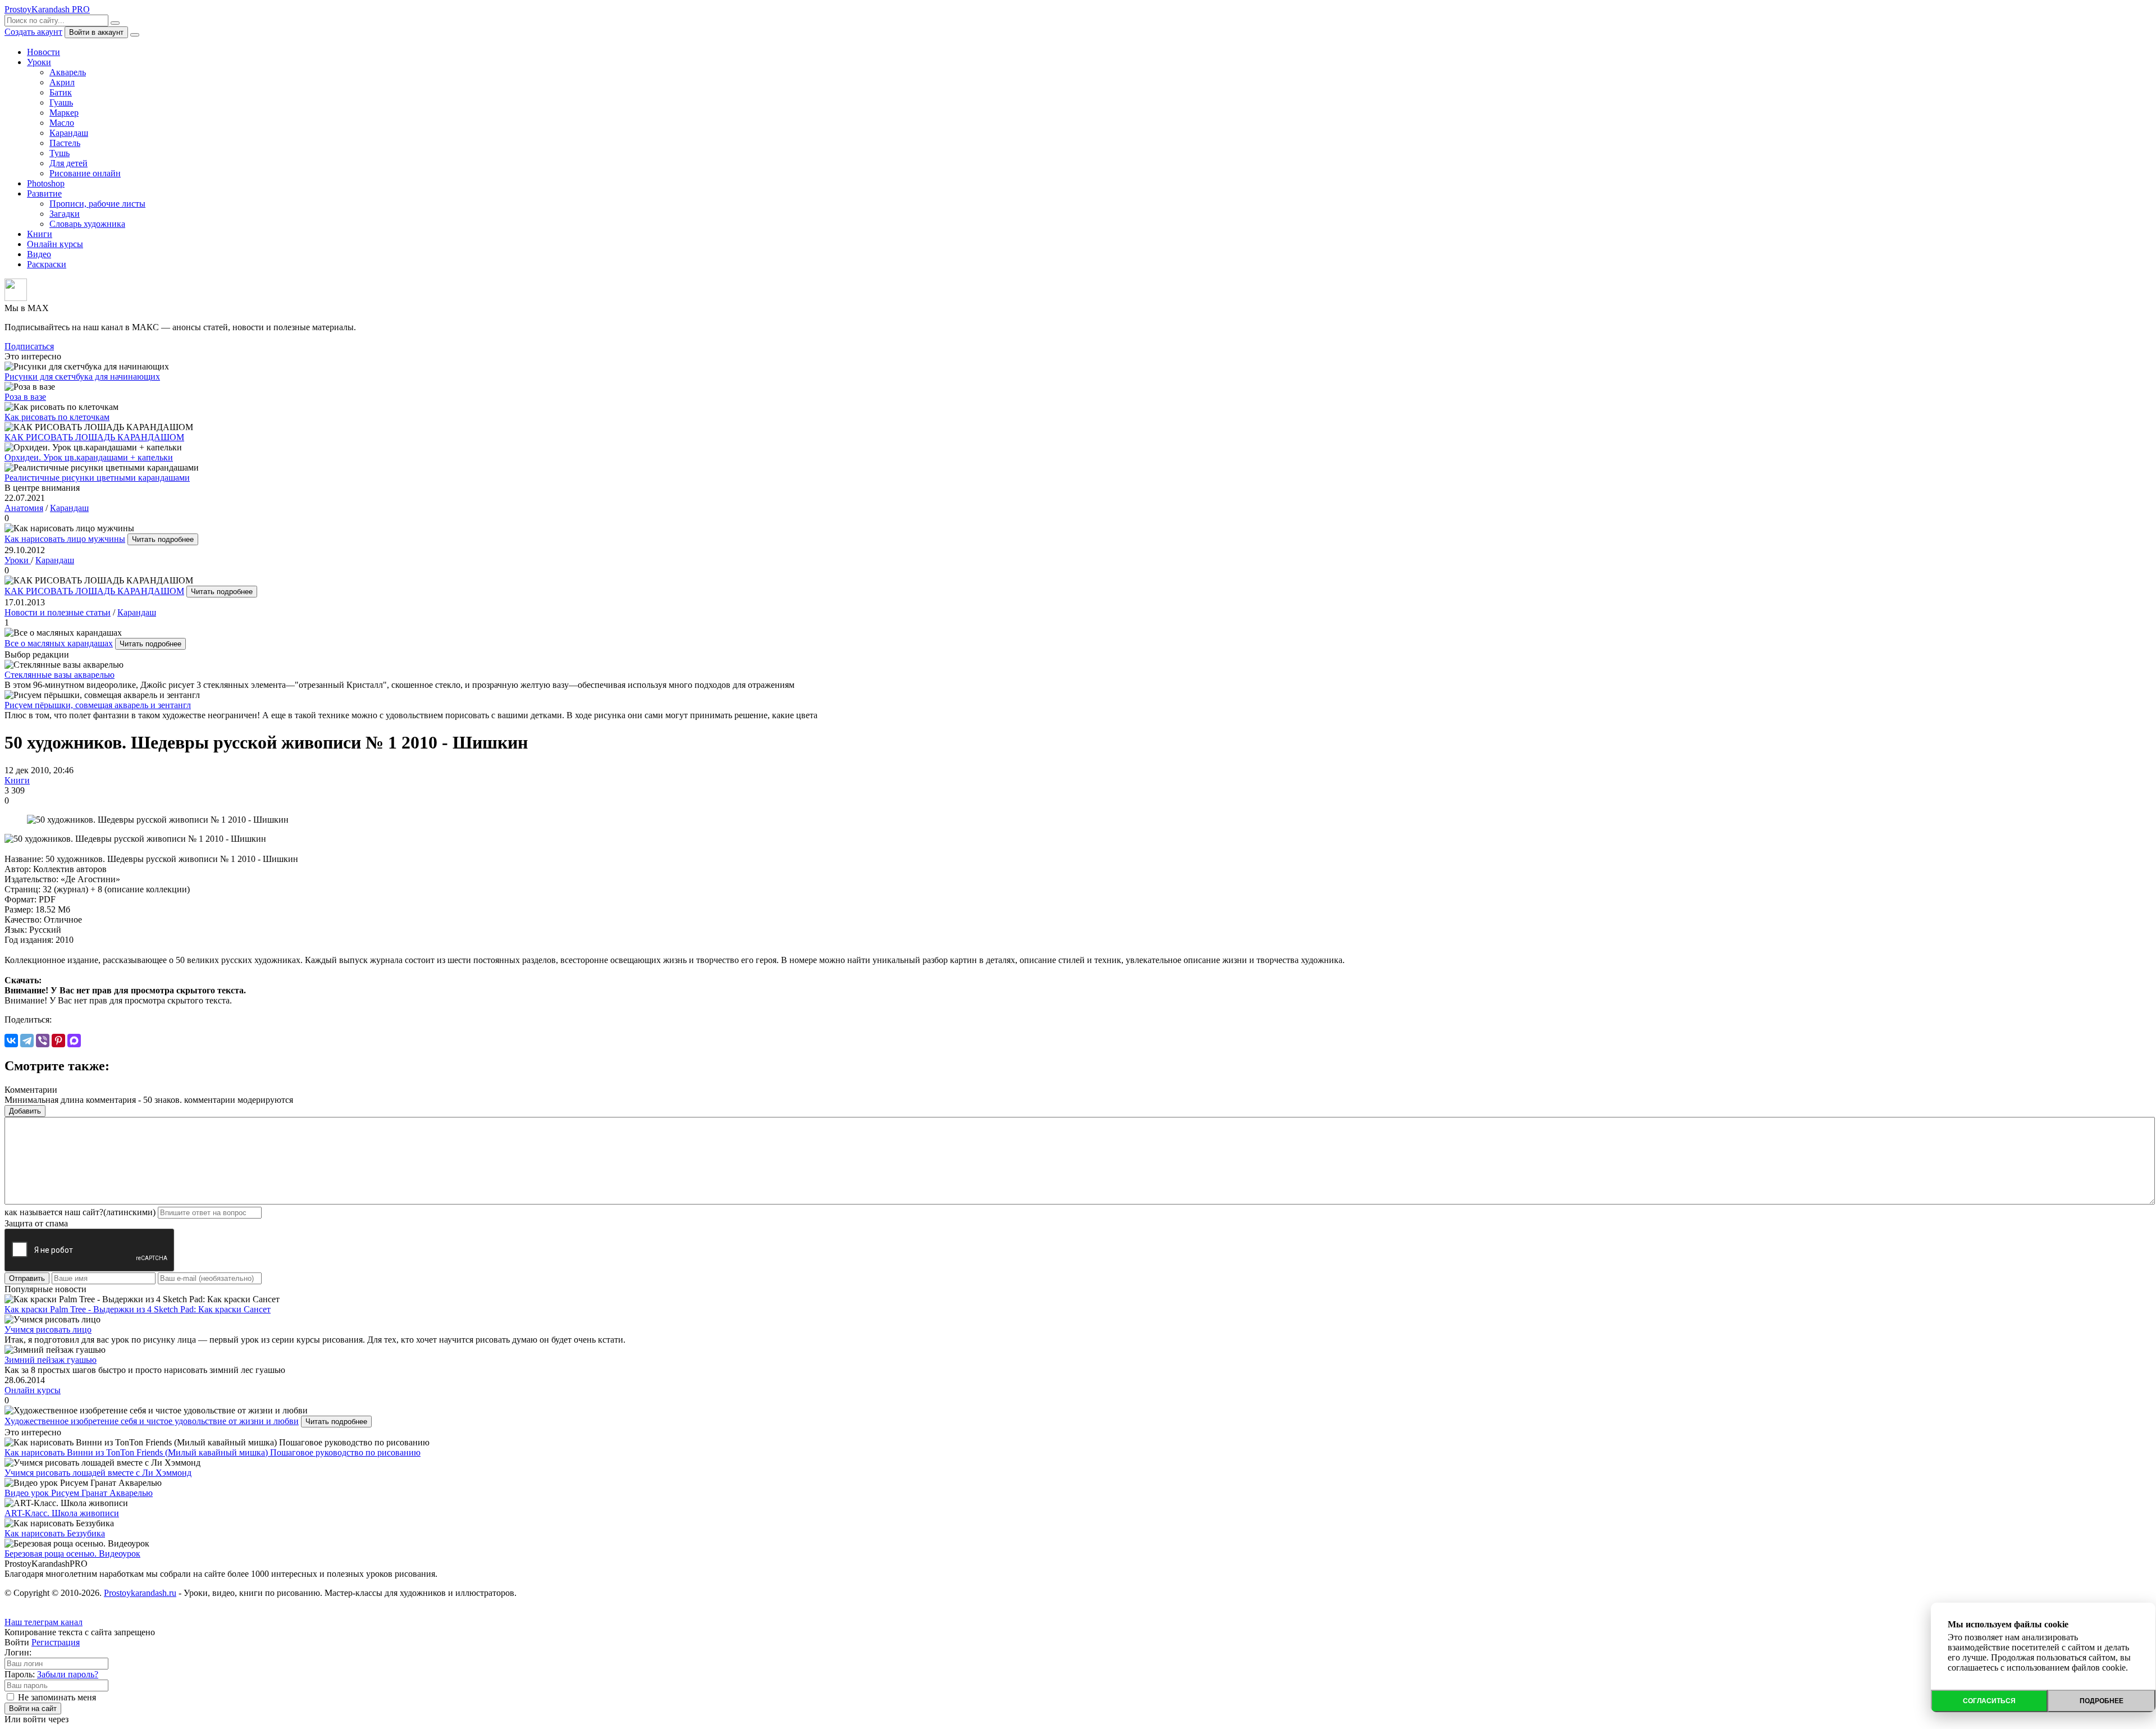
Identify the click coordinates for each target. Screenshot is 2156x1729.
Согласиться (1989, 1701)
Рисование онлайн (85, 173)
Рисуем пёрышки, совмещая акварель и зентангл (98, 705)
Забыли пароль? (68, 1674)
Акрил (62, 82)
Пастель (65, 143)
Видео (39, 254)
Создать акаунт (33, 32)
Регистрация (56, 1642)
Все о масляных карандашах (59, 643)
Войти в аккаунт (96, 32)
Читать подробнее (163, 539)
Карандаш (69, 133)
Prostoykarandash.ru (140, 1593)
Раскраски (47, 264)
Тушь (60, 153)
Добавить (25, 1111)
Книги (40, 234)
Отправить (27, 1278)
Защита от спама (36, 1223)
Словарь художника (87, 224)
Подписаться (29, 346)
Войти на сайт (33, 1709)
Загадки (65, 214)
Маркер (64, 113)
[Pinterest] (58, 1041)
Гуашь (61, 102)
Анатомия (24, 508)
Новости (44, 52)
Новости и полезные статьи (58, 612)
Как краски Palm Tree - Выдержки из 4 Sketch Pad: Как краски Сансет (138, 1309)
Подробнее (2102, 1701)
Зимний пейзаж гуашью (51, 1360)
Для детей (68, 163)
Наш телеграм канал (44, 1622)
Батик (61, 92)
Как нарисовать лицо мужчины (65, 539)
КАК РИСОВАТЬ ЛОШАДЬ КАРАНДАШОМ (94, 591)
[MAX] (74, 1041)
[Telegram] (27, 1041)
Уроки (39, 62)
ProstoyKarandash (47, 9)
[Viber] (43, 1041)
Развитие (44, 193)
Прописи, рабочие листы (97, 204)
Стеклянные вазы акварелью (60, 675)
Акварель (68, 72)
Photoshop (46, 183)
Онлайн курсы (55, 244)
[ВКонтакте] (11, 1041)
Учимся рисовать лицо (48, 1329)
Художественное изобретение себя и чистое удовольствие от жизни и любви (152, 1421)
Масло (62, 123)
